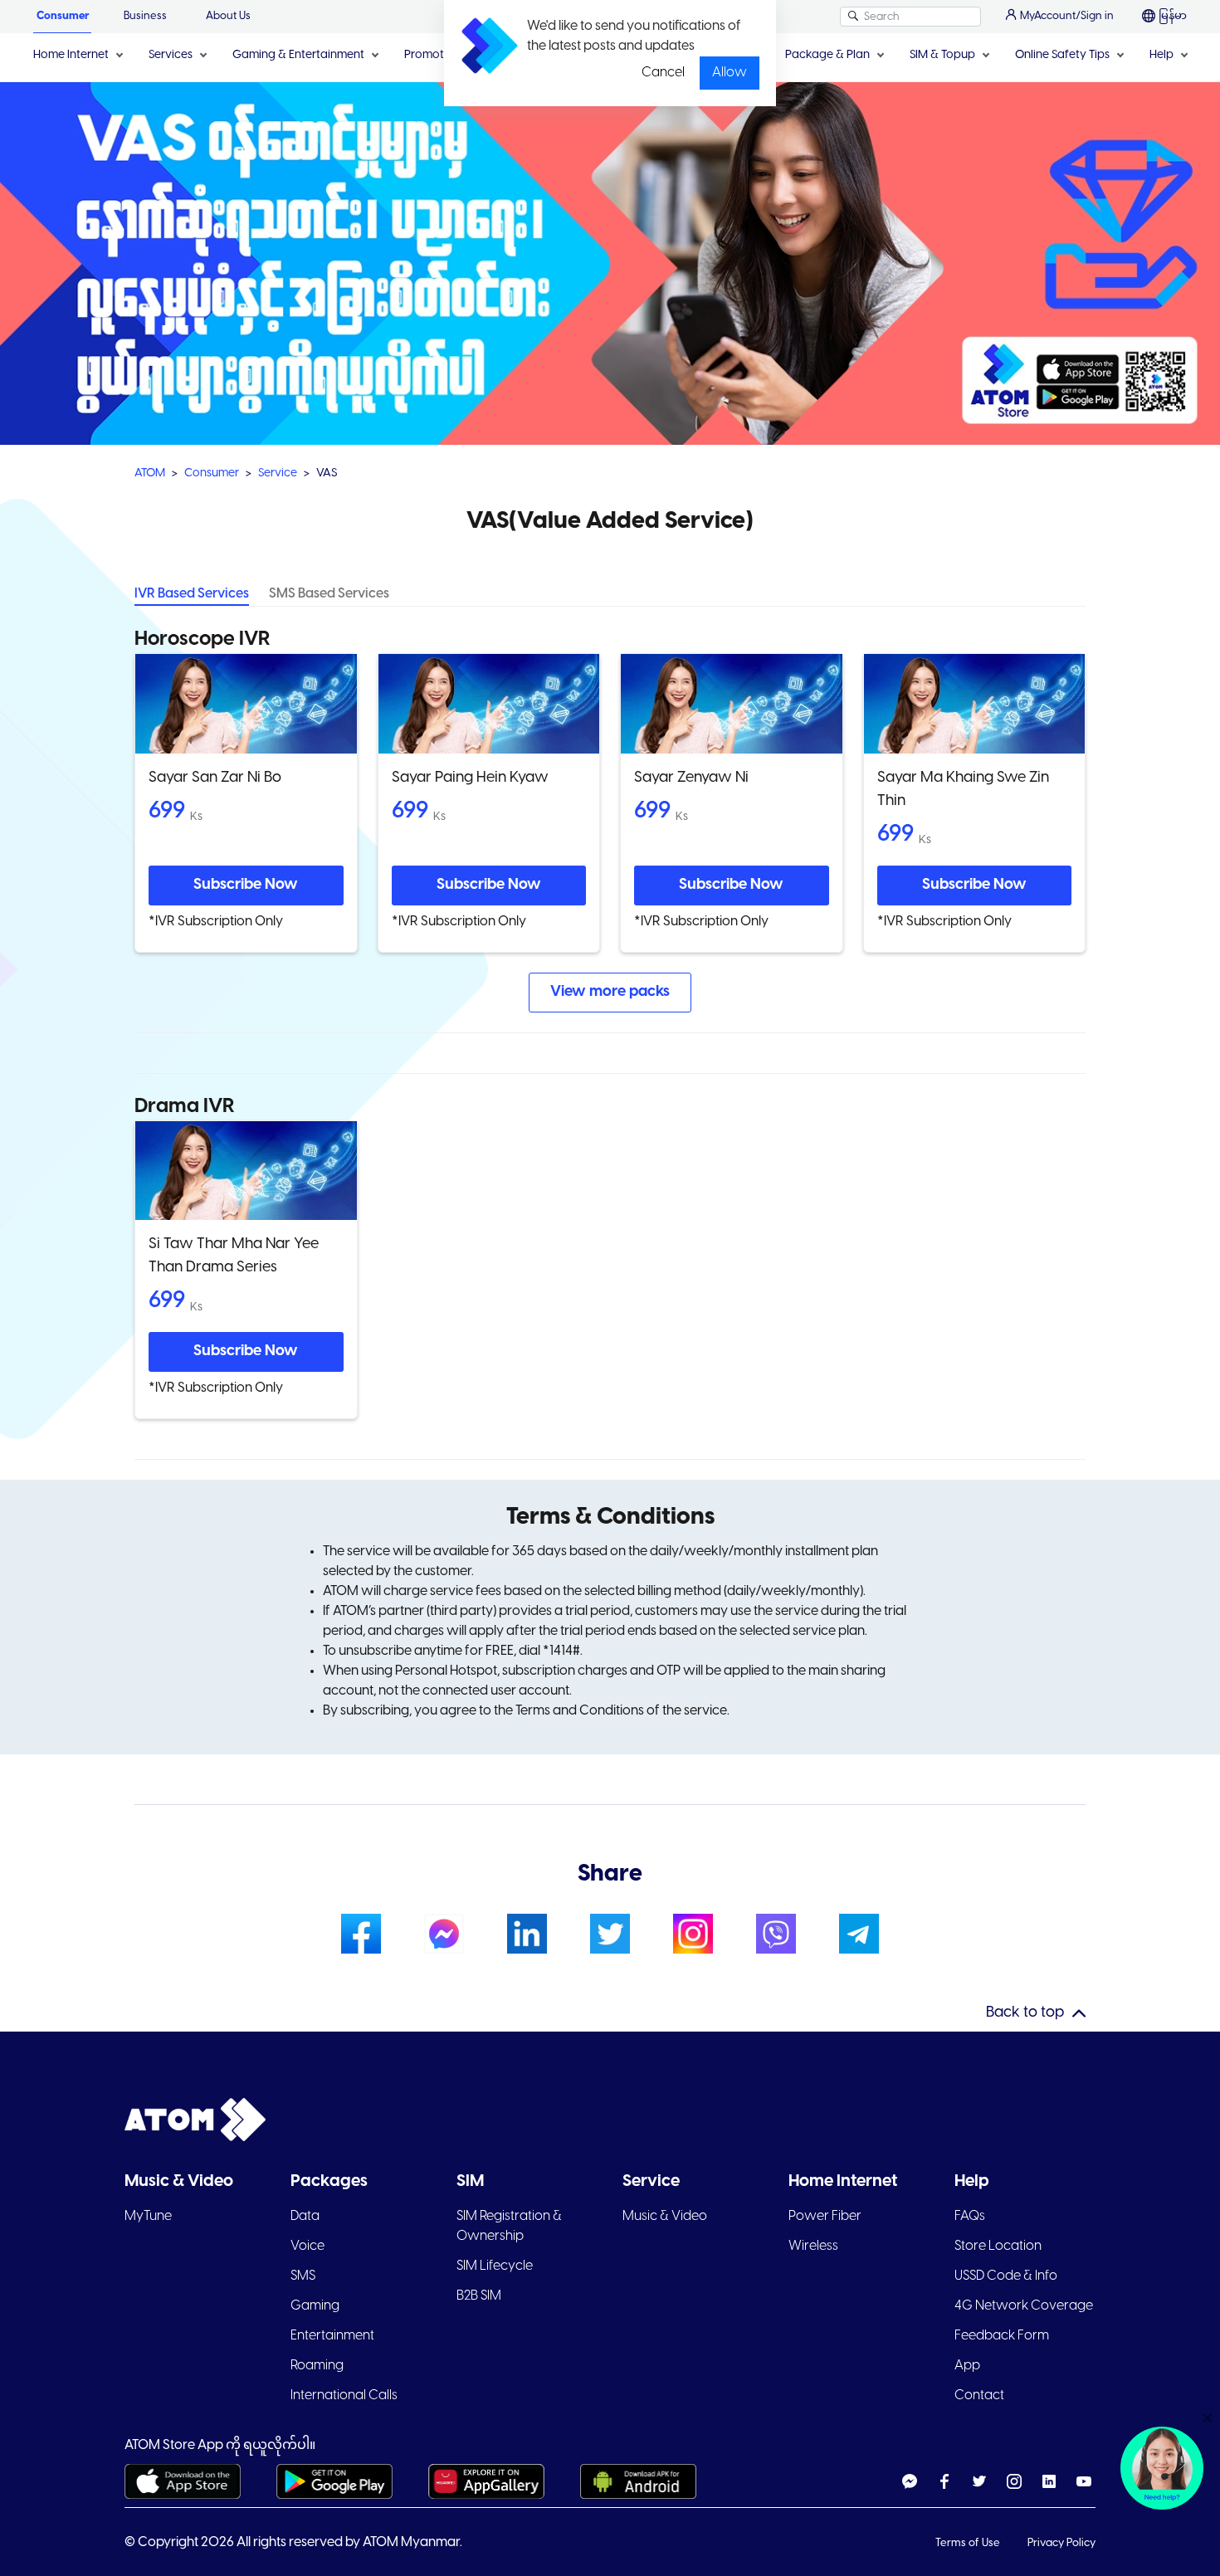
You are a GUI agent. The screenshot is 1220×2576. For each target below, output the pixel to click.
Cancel (663, 73)
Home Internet (71, 55)
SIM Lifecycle (495, 2266)
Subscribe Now (246, 885)
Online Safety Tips (1062, 55)
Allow (730, 73)
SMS (303, 2276)
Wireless (813, 2246)
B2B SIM (479, 2296)
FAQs (970, 2216)
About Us (228, 16)
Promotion (432, 55)
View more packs (610, 992)
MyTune (148, 2216)
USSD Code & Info (1006, 2276)
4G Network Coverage (1024, 2306)
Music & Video (665, 2216)
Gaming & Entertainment (298, 55)
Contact (979, 2395)
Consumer (63, 16)
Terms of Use (969, 2543)
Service (278, 473)
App (967, 2366)
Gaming (315, 2306)
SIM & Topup (942, 55)
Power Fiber (825, 2216)
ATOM (150, 473)
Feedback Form (1002, 2336)
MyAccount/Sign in (1067, 16)
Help (1161, 55)
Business (145, 16)
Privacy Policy (1061, 2543)
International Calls (344, 2395)
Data (305, 2216)
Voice (307, 2246)
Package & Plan (827, 55)
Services (171, 55)
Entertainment (332, 2336)
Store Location (998, 2246)
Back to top (1025, 2013)
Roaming (317, 2366)
